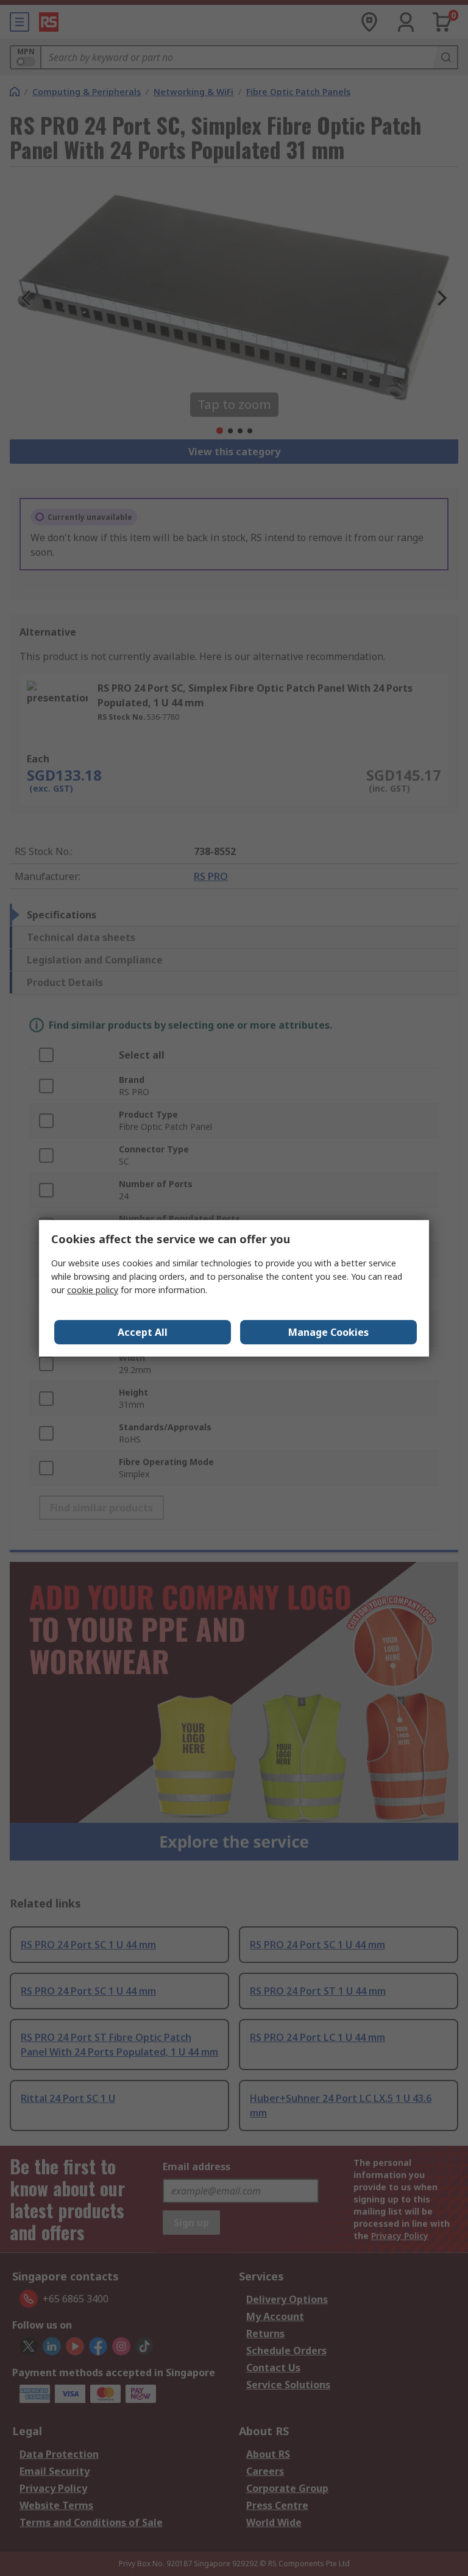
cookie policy (93, 1290)
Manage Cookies (328, 1332)
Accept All (143, 1332)
